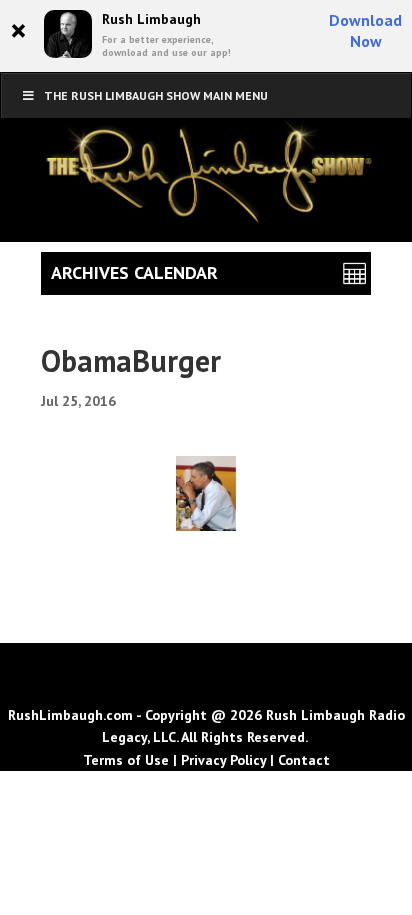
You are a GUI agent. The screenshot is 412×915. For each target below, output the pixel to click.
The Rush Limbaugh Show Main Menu (156, 95)
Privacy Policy (223, 760)
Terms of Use (126, 760)
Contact (304, 760)
